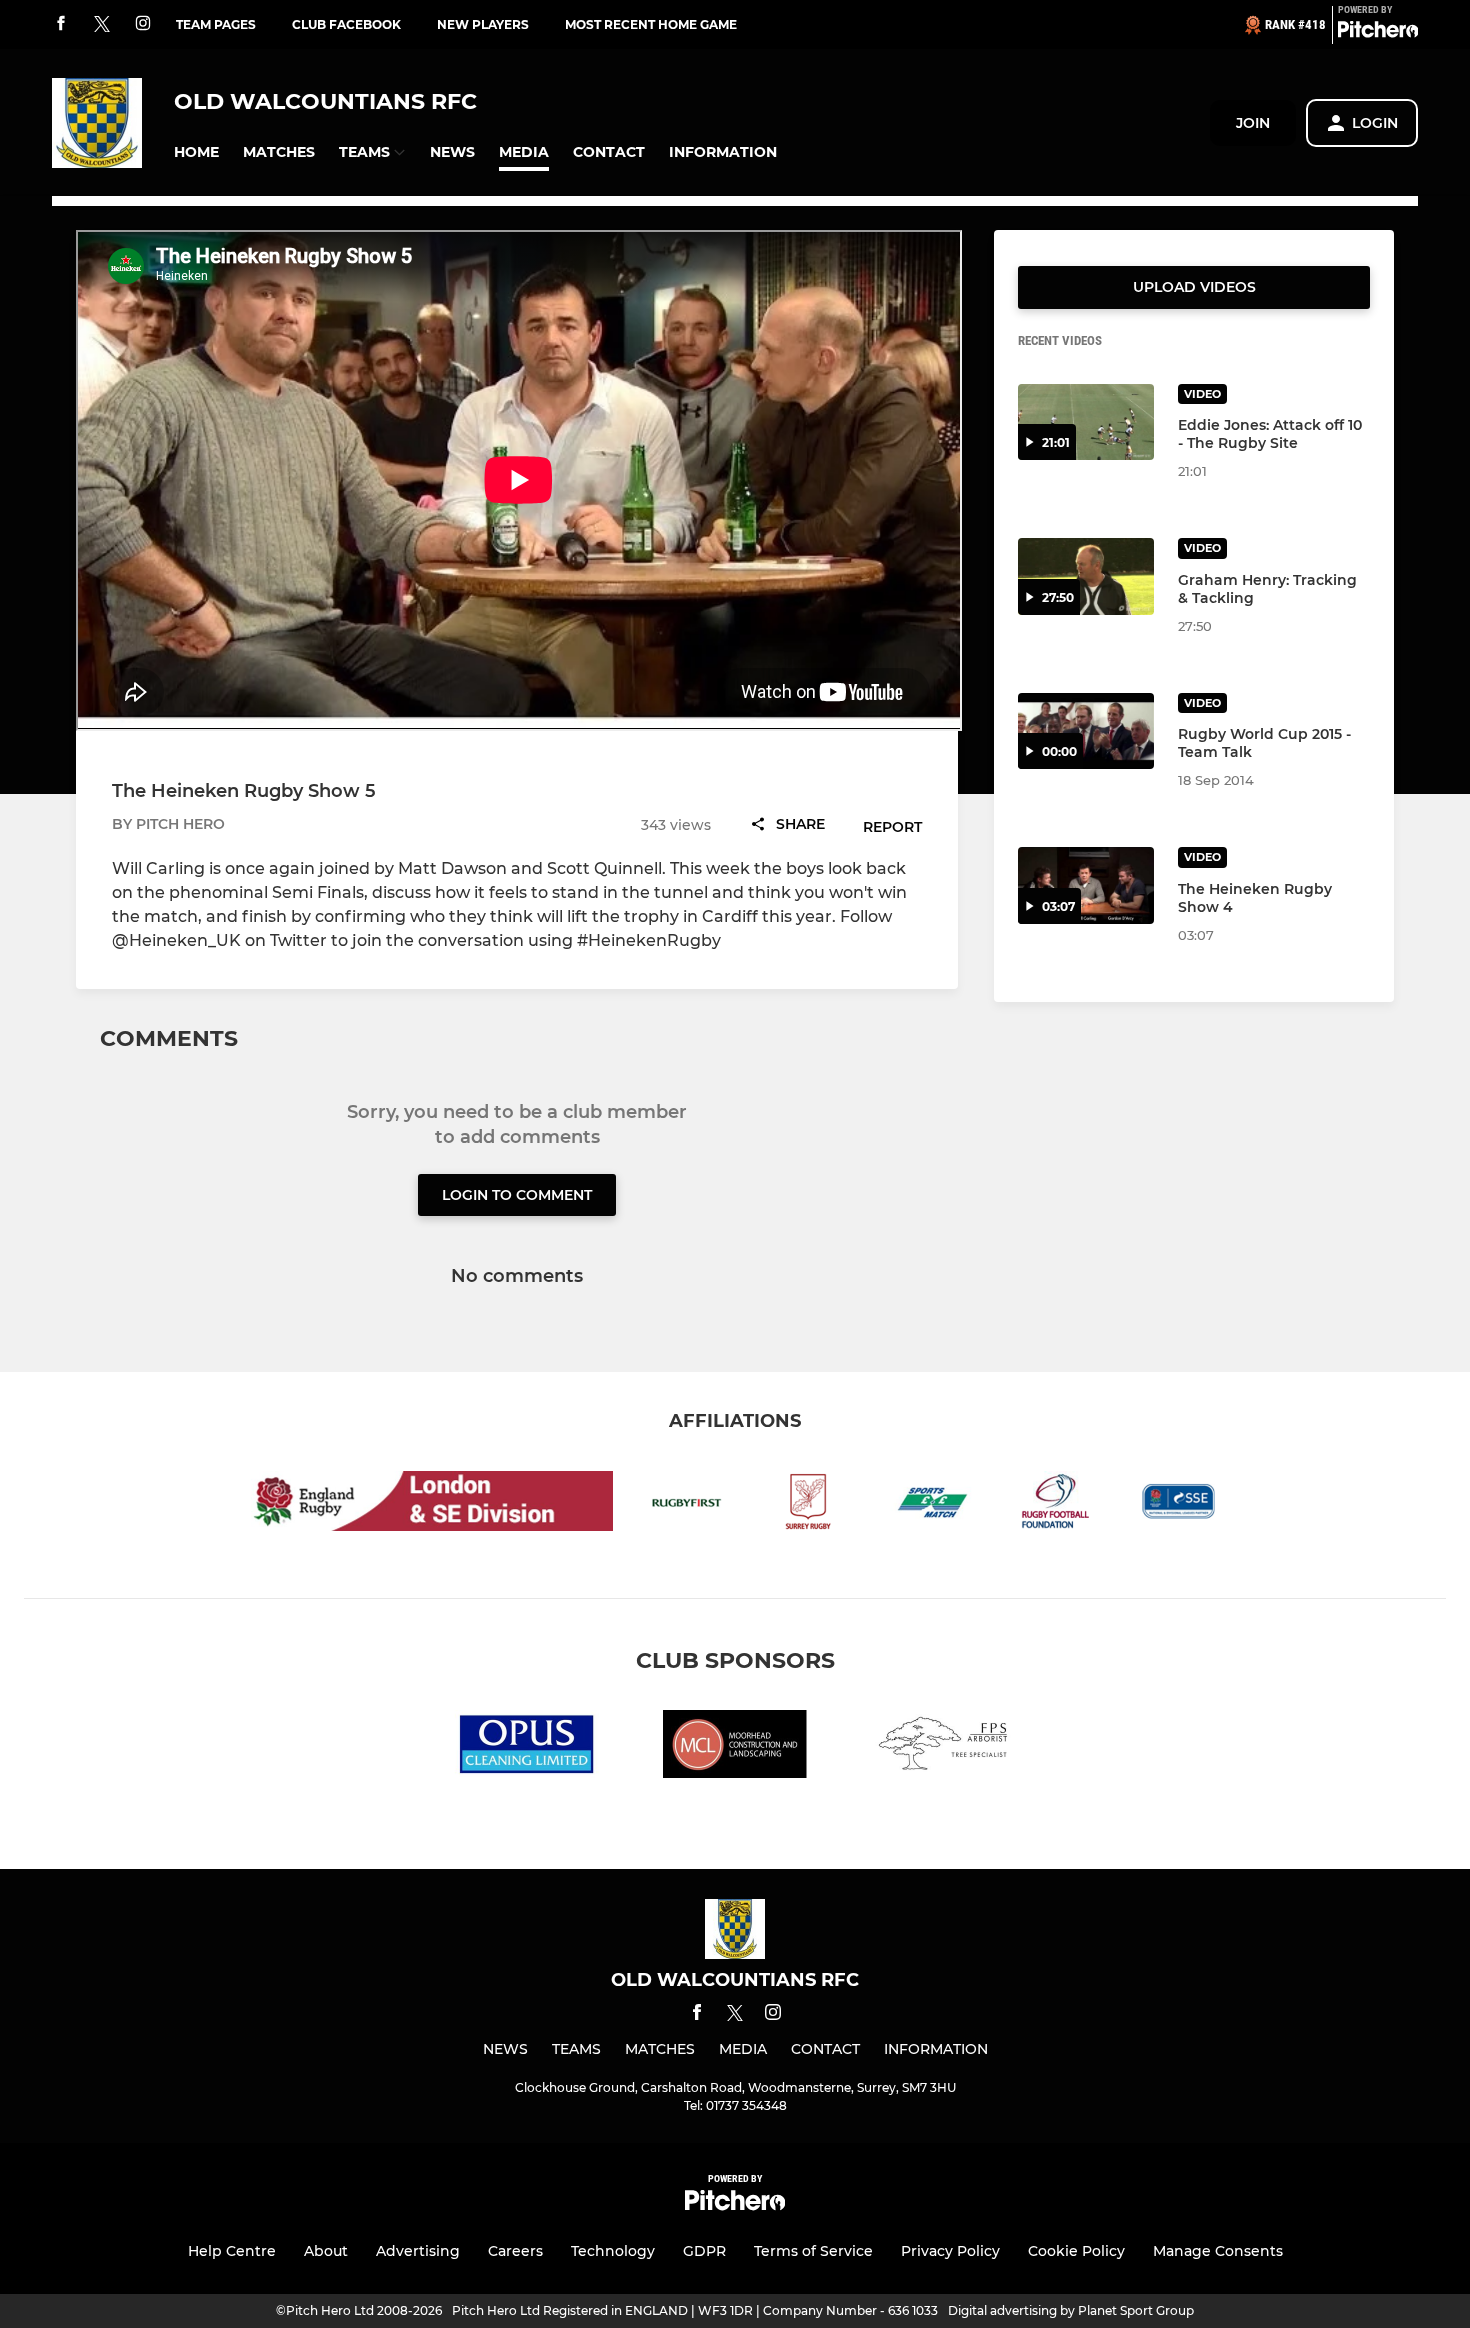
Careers (515, 2251)
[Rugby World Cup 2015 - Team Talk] (1086, 731)
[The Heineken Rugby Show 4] (1086, 885)
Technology (613, 2251)
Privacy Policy (950, 2251)
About (326, 2251)
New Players (483, 24)
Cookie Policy (1076, 2251)
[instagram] (143, 24)
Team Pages (216, 24)
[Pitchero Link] (1378, 33)
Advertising (418, 2251)
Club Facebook (346, 24)
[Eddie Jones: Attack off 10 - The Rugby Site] (1086, 422)
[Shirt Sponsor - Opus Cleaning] (527, 1747)
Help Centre (232, 2251)
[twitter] (102, 25)
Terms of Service (813, 2251)
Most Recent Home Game (651, 24)
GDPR (704, 2251)
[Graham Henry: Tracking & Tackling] (1086, 576)
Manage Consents (1218, 2251)
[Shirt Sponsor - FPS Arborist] (943, 1747)
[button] (196, 152)
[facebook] (61, 24)
